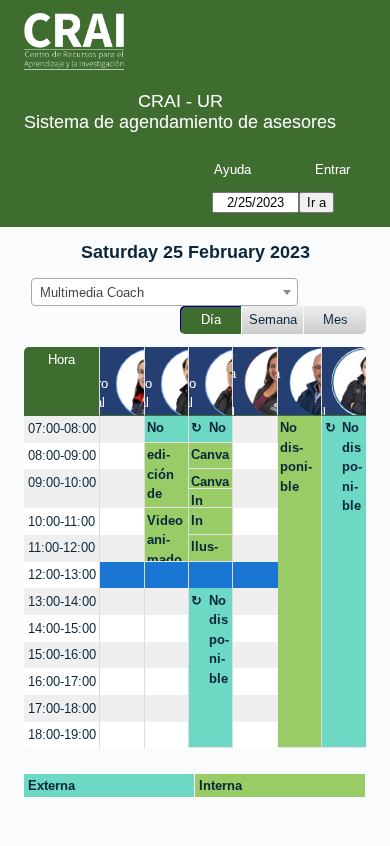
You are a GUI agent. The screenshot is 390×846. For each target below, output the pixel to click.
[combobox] (164, 292)
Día (211, 319)
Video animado (165, 537)
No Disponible (163, 431)
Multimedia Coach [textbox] (92, 292)
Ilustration (204, 550)
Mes (335, 319)
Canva (210, 454)
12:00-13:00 (62, 574)
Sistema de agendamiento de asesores (180, 122)
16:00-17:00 (62, 681)
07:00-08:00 (62, 428)
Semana (273, 319)
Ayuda (232, 169)
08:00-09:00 (62, 455)
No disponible (219, 431)
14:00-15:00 (62, 628)
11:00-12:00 (61, 547)
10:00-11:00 (61, 521)
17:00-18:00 (62, 708)
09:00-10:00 (62, 482)
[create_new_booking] (121, 429)
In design (204, 500)
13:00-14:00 (62, 601)
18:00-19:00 (62, 734)
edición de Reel (160, 477)
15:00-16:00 (62, 654)
